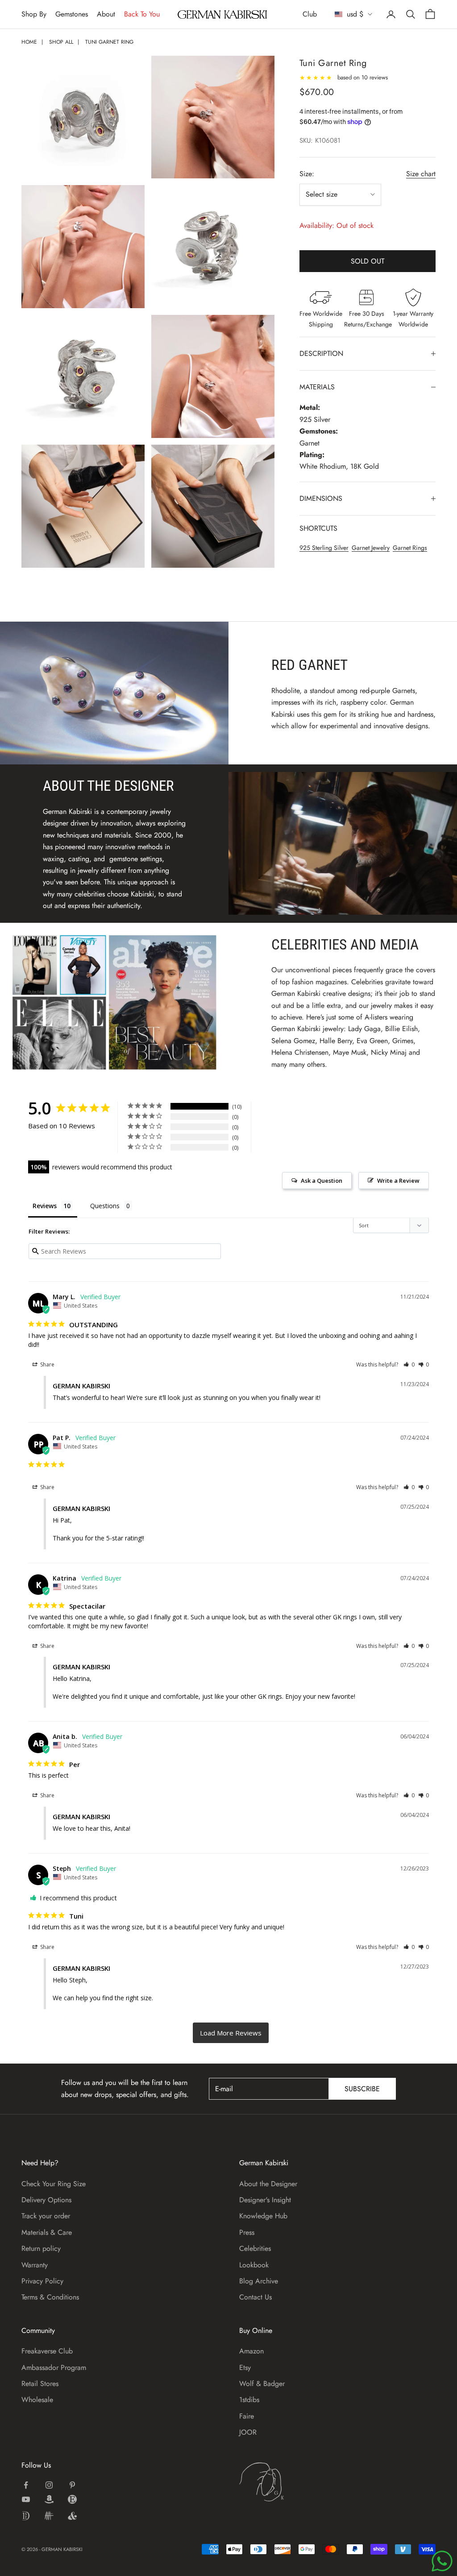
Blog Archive (259, 2281)
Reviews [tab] (45, 1206)
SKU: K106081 (320, 140)
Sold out (368, 261)
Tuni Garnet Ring (109, 42)
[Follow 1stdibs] (26, 2516)
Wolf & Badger (262, 2384)
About (106, 14)
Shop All (61, 42)
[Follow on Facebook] (26, 2485)
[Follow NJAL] (49, 2516)
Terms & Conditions (50, 2297)
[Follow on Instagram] (49, 2485)
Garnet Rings (410, 548)
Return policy (41, 2248)
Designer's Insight (265, 2200)
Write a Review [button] (398, 1181)
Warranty (35, 2265)
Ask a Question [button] (322, 1181)
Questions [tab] (105, 1206)
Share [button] (47, 1364)
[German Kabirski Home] (289, 2482)
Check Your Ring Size (54, 2184)
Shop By (34, 14)
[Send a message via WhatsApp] (442, 2561)
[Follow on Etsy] (72, 2499)
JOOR (248, 2432)
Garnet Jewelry (371, 548)
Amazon (251, 2351)
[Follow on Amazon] (49, 2499)
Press (247, 2232)
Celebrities (255, 2248)
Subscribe (362, 2089)
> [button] (231, 2033)
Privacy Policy (42, 2281)
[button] (409, 1364)
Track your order (46, 2216)
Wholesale (37, 2400)
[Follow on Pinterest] (72, 2485)
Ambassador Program (54, 2368)
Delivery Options (46, 2200)
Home (29, 42)
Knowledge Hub (263, 2216)
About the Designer (268, 2184)
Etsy (245, 2368)
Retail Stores (40, 2384)
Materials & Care (47, 2232)
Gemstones (72, 14)
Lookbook (254, 2265)
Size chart (421, 174)
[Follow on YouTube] (26, 2499)
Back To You (142, 14)
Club (310, 14)
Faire (247, 2416)
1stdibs (249, 2400)
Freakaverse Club (47, 2351)
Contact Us (256, 2297)
